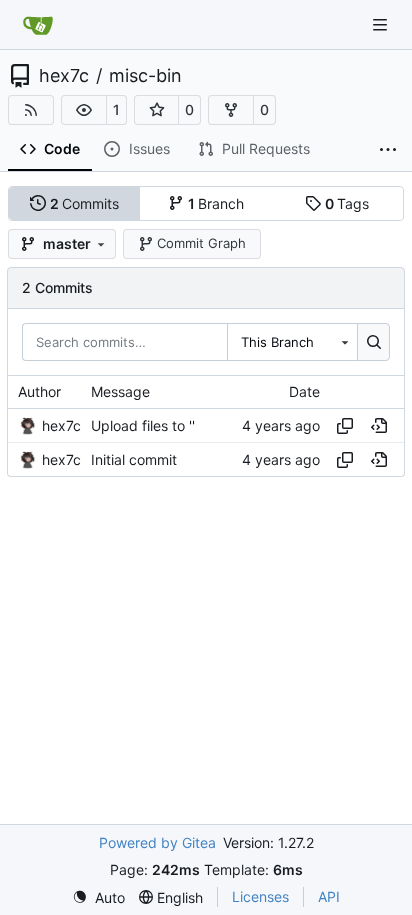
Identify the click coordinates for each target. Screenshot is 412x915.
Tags (347, 203)
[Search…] (373, 342)
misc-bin (145, 76)
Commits (85, 203)
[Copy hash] (345, 426)
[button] (84, 110)
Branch (216, 203)
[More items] (388, 150)
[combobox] (292, 342)
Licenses (260, 896)
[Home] (38, 25)
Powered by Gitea (157, 842)
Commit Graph (201, 243)
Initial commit (134, 459)
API (329, 896)
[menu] (98, 897)
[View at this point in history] (379, 426)
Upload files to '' (143, 425)
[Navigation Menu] (382, 24)
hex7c (64, 76)
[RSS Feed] (31, 110)
